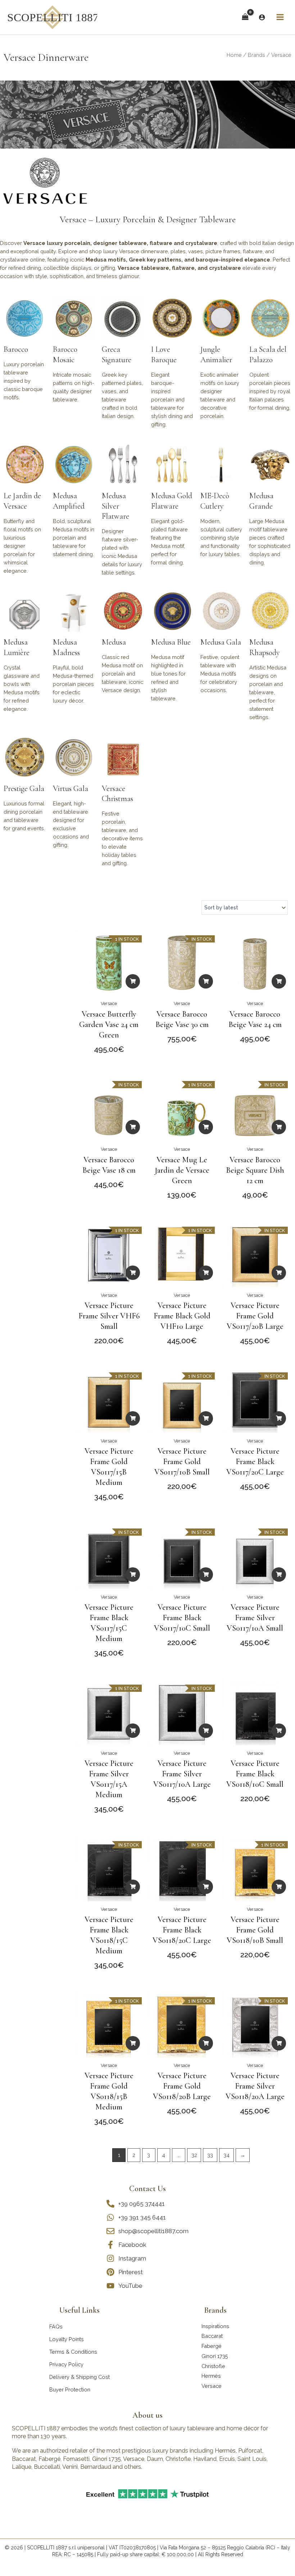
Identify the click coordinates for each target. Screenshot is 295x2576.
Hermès (211, 2376)
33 (210, 2155)
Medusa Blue (171, 642)
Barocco (16, 349)
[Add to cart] (133, 981)
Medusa (114, 642)
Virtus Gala (71, 789)
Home (234, 55)
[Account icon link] (262, 17)
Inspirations (215, 2326)
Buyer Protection (70, 2389)
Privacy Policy (66, 2364)
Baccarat (212, 2336)
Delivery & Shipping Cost (80, 2377)
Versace (109, 1003)
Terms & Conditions (73, 2352)
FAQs (56, 2327)
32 (194, 2155)
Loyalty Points (67, 2339)
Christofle (213, 2366)
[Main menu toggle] (280, 17)
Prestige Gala (24, 789)
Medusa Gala (221, 642)
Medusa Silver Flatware (115, 506)
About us (147, 2415)
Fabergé (212, 2346)
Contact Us (147, 2189)
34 (226, 2155)
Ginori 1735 (215, 2356)
